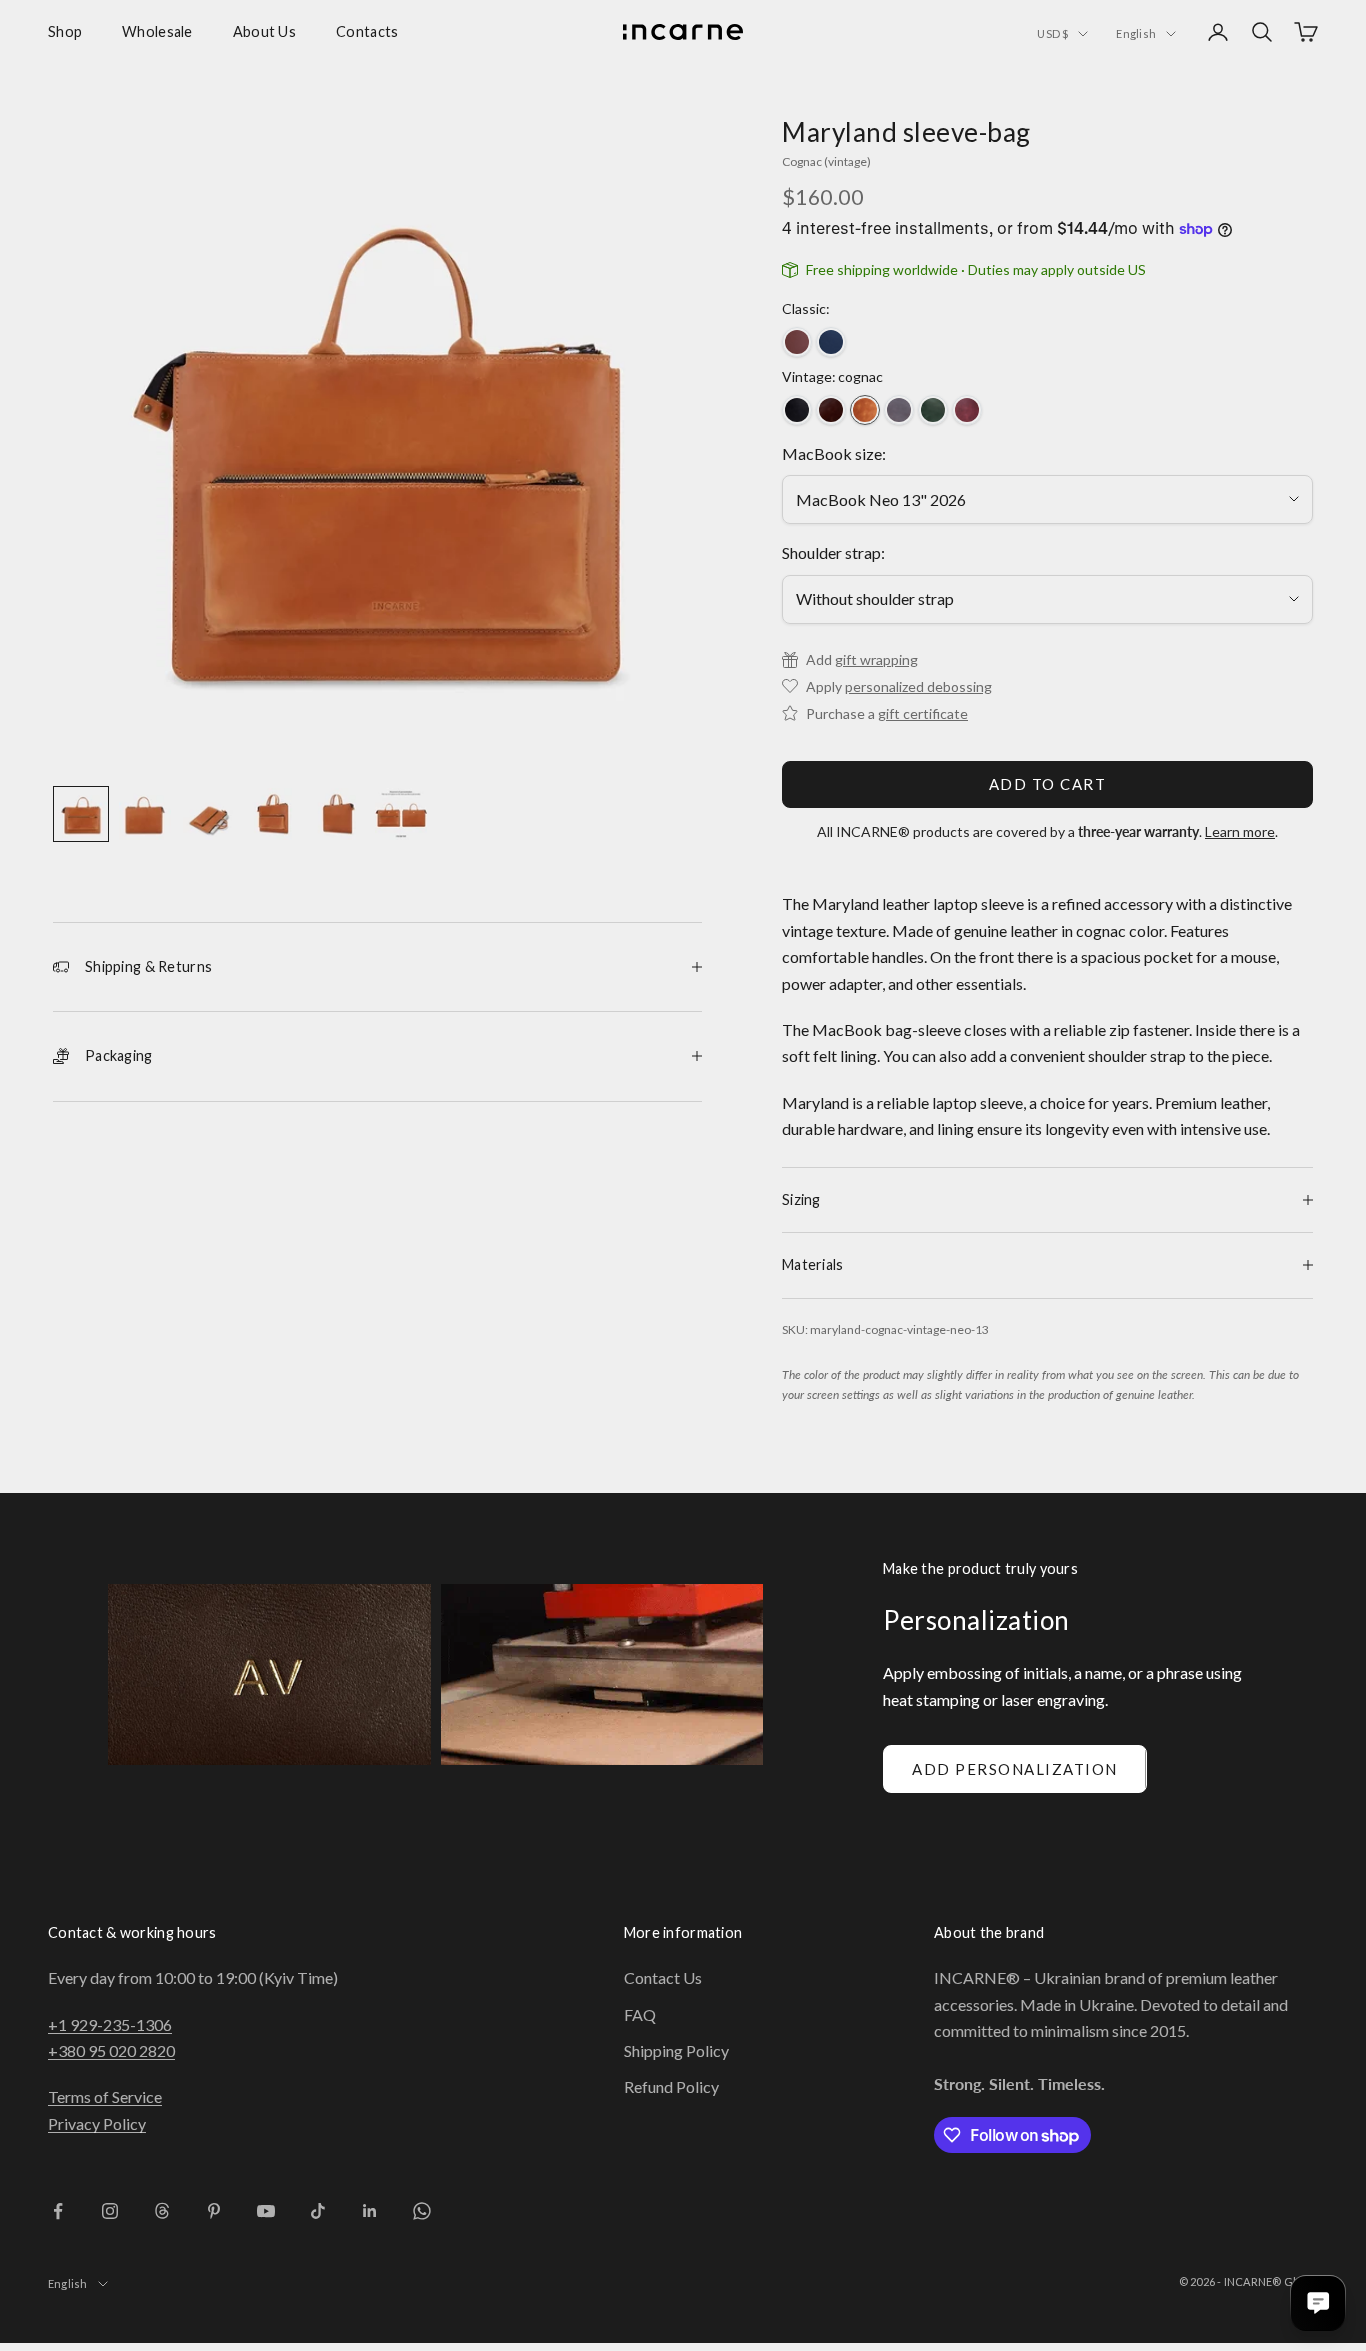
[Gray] (899, 410)
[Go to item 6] (401, 814)
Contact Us (663, 1977)
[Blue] (831, 342)
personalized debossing (918, 686)
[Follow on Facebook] (58, 2211)
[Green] (933, 410)
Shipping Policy (676, 2050)
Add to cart (1048, 784)
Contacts (367, 31)
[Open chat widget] (1318, 2303)
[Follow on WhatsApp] (422, 2211)
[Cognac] (865, 410)
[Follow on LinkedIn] (370, 2211)
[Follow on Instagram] (110, 2211)
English (1136, 33)
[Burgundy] (967, 410)
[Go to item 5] (337, 814)
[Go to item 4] (273, 814)
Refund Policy (671, 2086)
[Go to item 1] (81, 814)
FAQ (640, 2014)
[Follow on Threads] (162, 2211)
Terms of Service (105, 2096)
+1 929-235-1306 (110, 2024)
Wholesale (157, 31)
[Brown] (797, 342)
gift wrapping (876, 659)
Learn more (1240, 831)
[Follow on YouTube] (266, 2211)
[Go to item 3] (209, 814)
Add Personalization (1015, 1769)
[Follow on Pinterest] (214, 2211)
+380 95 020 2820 (111, 2050)
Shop (65, 31)
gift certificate (923, 713)
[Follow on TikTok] (318, 2211)
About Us (264, 31)
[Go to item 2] (145, 814)
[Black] (797, 410)
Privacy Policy (97, 2123)
